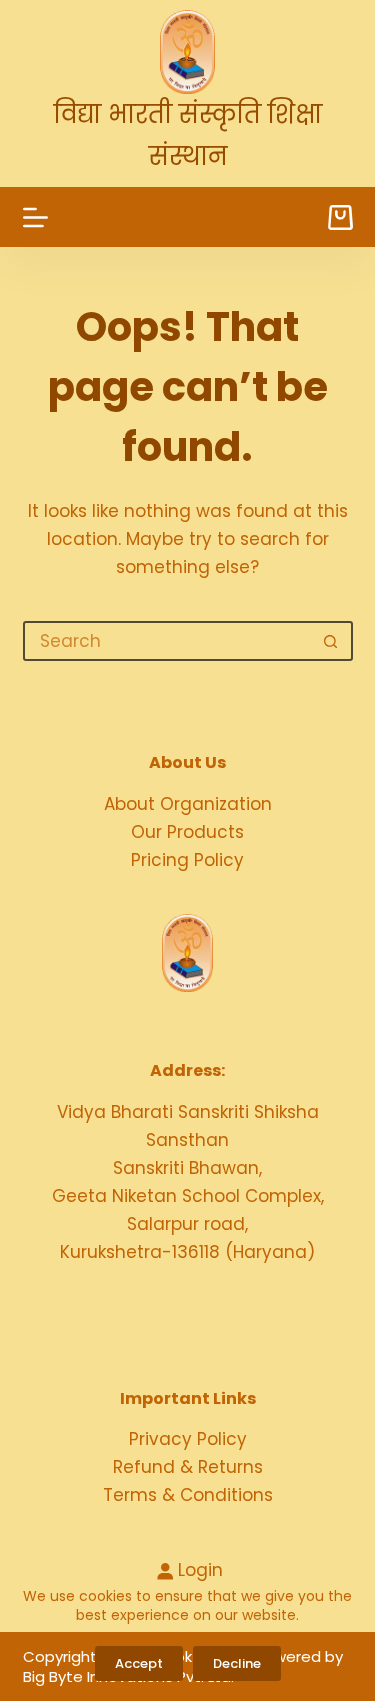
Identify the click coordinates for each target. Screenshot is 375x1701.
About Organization (188, 804)
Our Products (187, 832)
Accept (139, 1663)
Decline (237, 1663)
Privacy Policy (188, 1439)
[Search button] (331, 641)
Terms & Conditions (188, 1495)
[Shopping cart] (340, 217)
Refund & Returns (188, 1467)
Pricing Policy (187, 860)
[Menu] (35, 217)
